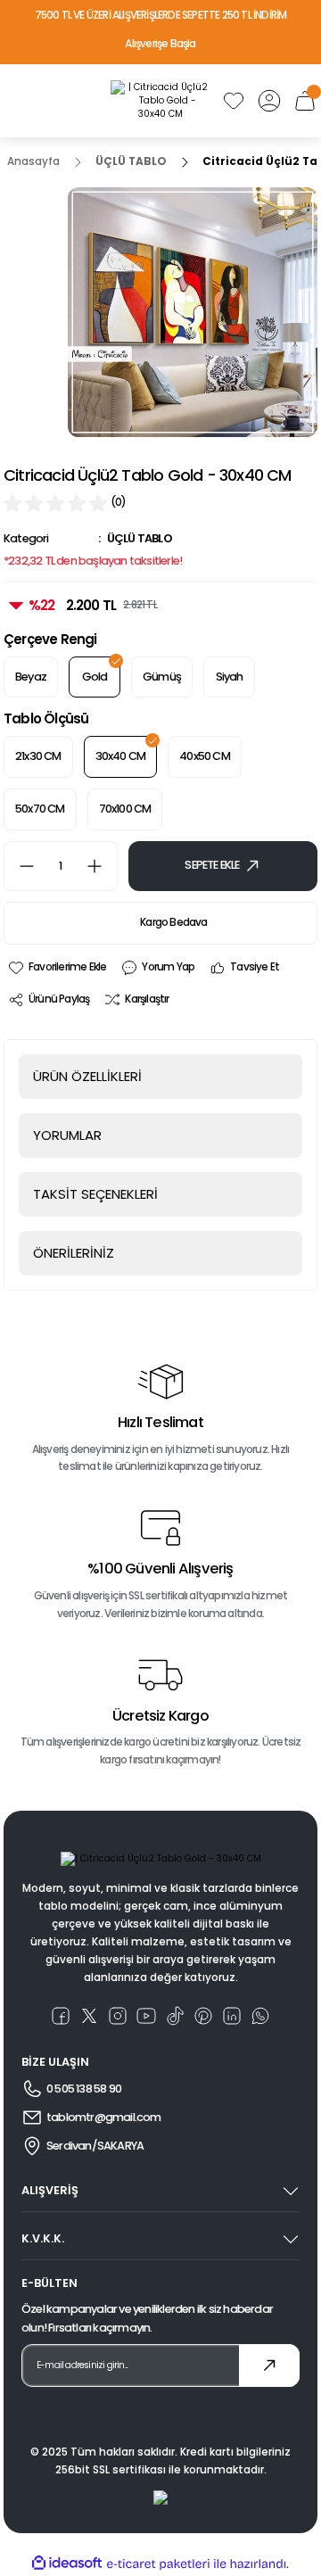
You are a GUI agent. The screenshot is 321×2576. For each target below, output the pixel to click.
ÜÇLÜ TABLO (140, 538)
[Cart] (305, 101)
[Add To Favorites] (57, 968)
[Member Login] (269, 101)
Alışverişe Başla (160, 44)
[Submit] (269, 2365)
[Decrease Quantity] (20, 866)
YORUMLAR (67, 1135)
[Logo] (160, 101)
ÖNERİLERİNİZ (74, 1253)
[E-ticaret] (158, 2564)
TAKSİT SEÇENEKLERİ (95, 1194)
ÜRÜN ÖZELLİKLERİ (87, 1076)
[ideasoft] (67, 2564)
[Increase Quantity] (102, 866)
